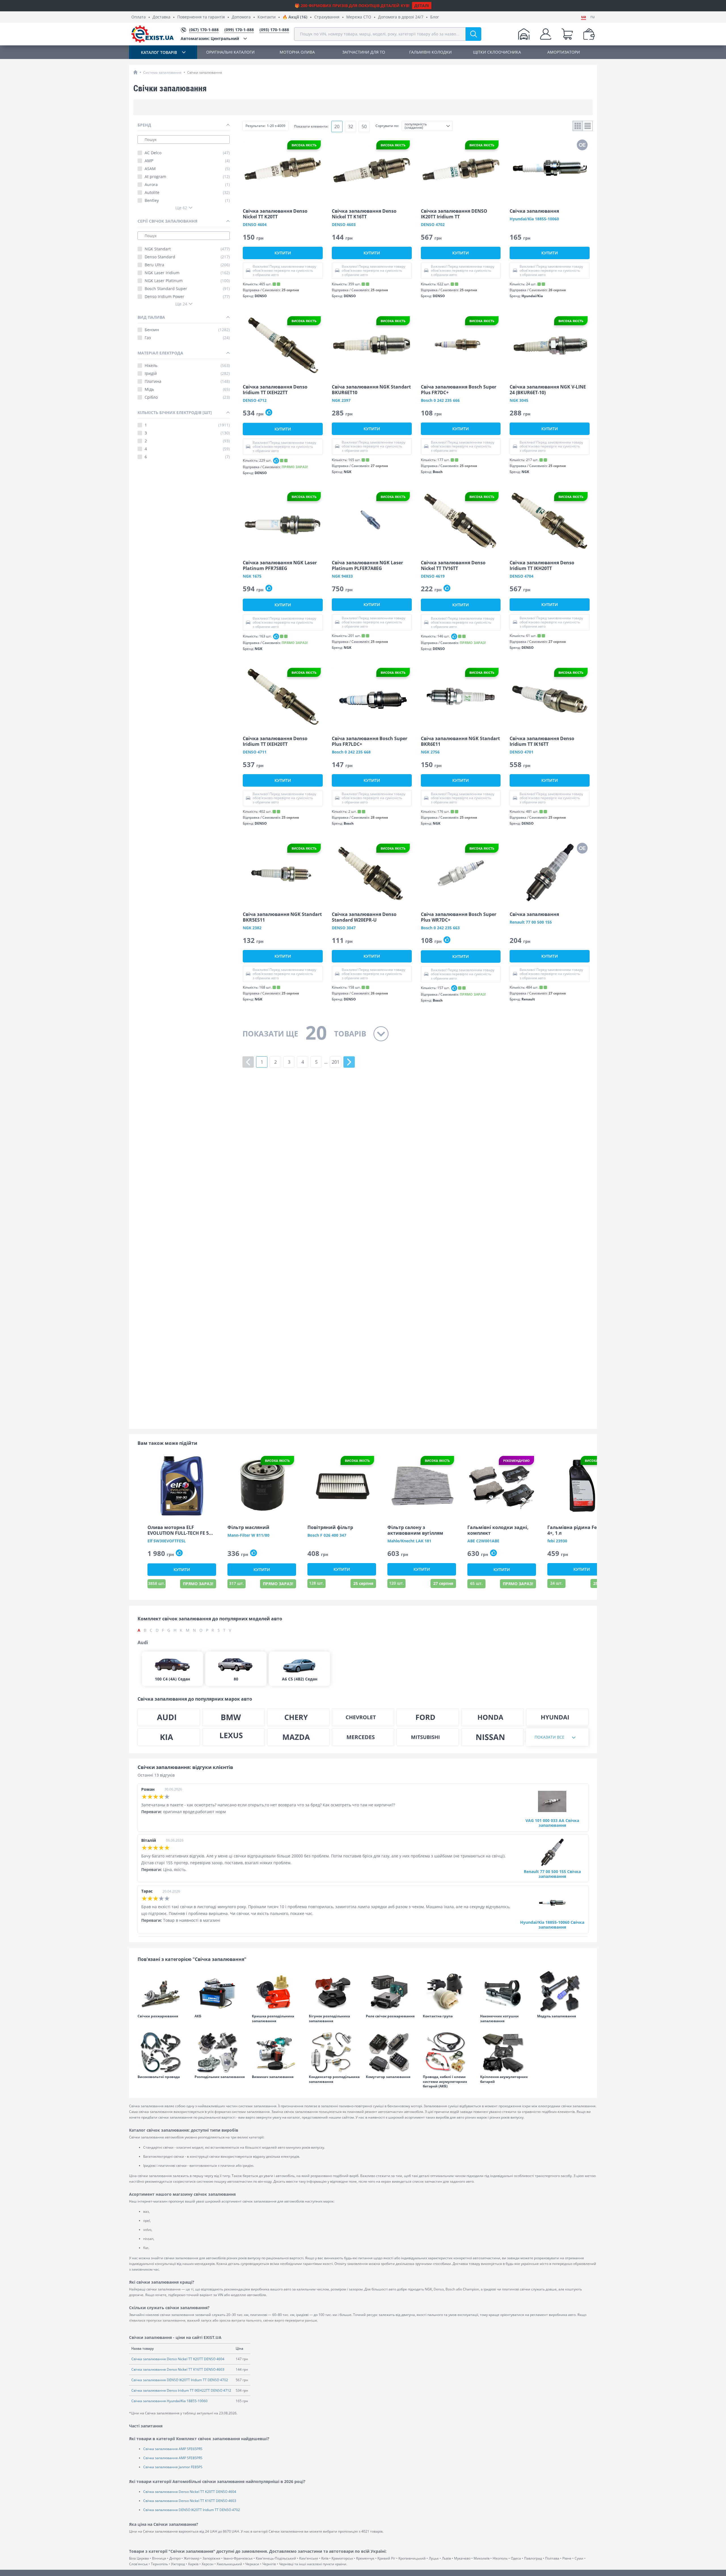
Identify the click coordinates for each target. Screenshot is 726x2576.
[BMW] (233, 1717)
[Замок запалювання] (277, 2052)
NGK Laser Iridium (187, 273)
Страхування (327, 17)
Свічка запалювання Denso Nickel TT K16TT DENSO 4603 (178, 2369)
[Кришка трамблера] (277, 1992)
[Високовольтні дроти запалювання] (163, 2052)
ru (593, 17)
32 (351, 126)
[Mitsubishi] (428, 1737)
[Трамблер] (220, 2052)
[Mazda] (298, 1737)
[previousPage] (248, 1062)
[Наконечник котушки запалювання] (506, 1992)
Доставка (162, 17)
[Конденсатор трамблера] (334, 2052)
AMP (187, 161)
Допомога (241, 17)
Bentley (187, 200)
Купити (283, 253)
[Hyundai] (557, 1717)
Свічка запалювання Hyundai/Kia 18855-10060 (169, 2401)
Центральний (210, 38)
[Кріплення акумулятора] (506, 2052)
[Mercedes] (363, 1737)
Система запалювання (162, 72)
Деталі (422, 6)
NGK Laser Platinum (187, 281)
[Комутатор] (392, 2052)
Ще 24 (181, 304)
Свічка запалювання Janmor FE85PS (173, 2467)
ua (583, 17)
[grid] (578, 126)
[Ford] (428, 1717)
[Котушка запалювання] (563, 1992)
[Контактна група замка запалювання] (449, 1992)
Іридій (187, 373)
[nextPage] (349, 1062)
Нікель (187, 366)
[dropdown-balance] (589, 34)
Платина (187, 381)
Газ (187, 338)
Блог (435, 17)
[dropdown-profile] (546, 34)
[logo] (153, 34)
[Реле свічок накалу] (392, 1992)
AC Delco (187, 153)
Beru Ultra (187, 265)
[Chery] (298, 1717)
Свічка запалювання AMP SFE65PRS (173, 2449)
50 (364, 126)
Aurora (187, 185)
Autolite (187, 193)
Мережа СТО (359, 17)
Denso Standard (187, 257)
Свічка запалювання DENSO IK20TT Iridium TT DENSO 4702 (180, 2380)
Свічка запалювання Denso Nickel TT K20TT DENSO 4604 (178, 2359)
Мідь (187, 389)
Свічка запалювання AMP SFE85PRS (173, 2458)
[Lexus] (233, 1737)
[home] (135, 72)
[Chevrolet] (363, 1717)
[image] (283, 169)
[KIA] (169, 1737)
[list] (588, 126)
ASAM (187, 169)
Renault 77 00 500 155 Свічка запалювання (552, 1874)
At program (187, 177)
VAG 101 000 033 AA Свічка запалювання (552, 1823)
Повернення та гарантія (201, 17)
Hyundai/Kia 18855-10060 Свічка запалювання (552, 1925)
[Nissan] (492, 1737)
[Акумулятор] (220, 1992)
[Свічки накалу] (163, 1992)
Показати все (549, 1737)
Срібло (187, 397)
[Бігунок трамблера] (334, 1992)
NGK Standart (187, 249)
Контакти (267, 17)
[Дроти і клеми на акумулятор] (449, 2052)
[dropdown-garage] (524, 34)
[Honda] (492, 1717)
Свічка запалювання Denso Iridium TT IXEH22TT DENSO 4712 (181, 2390)
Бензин (187, 330)
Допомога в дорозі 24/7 (401, 17)
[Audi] (169, 1717)
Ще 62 (181, 208)
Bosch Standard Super (187, 289)
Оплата (139, 17)
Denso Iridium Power (187, 297)
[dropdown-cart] (567, 34)
